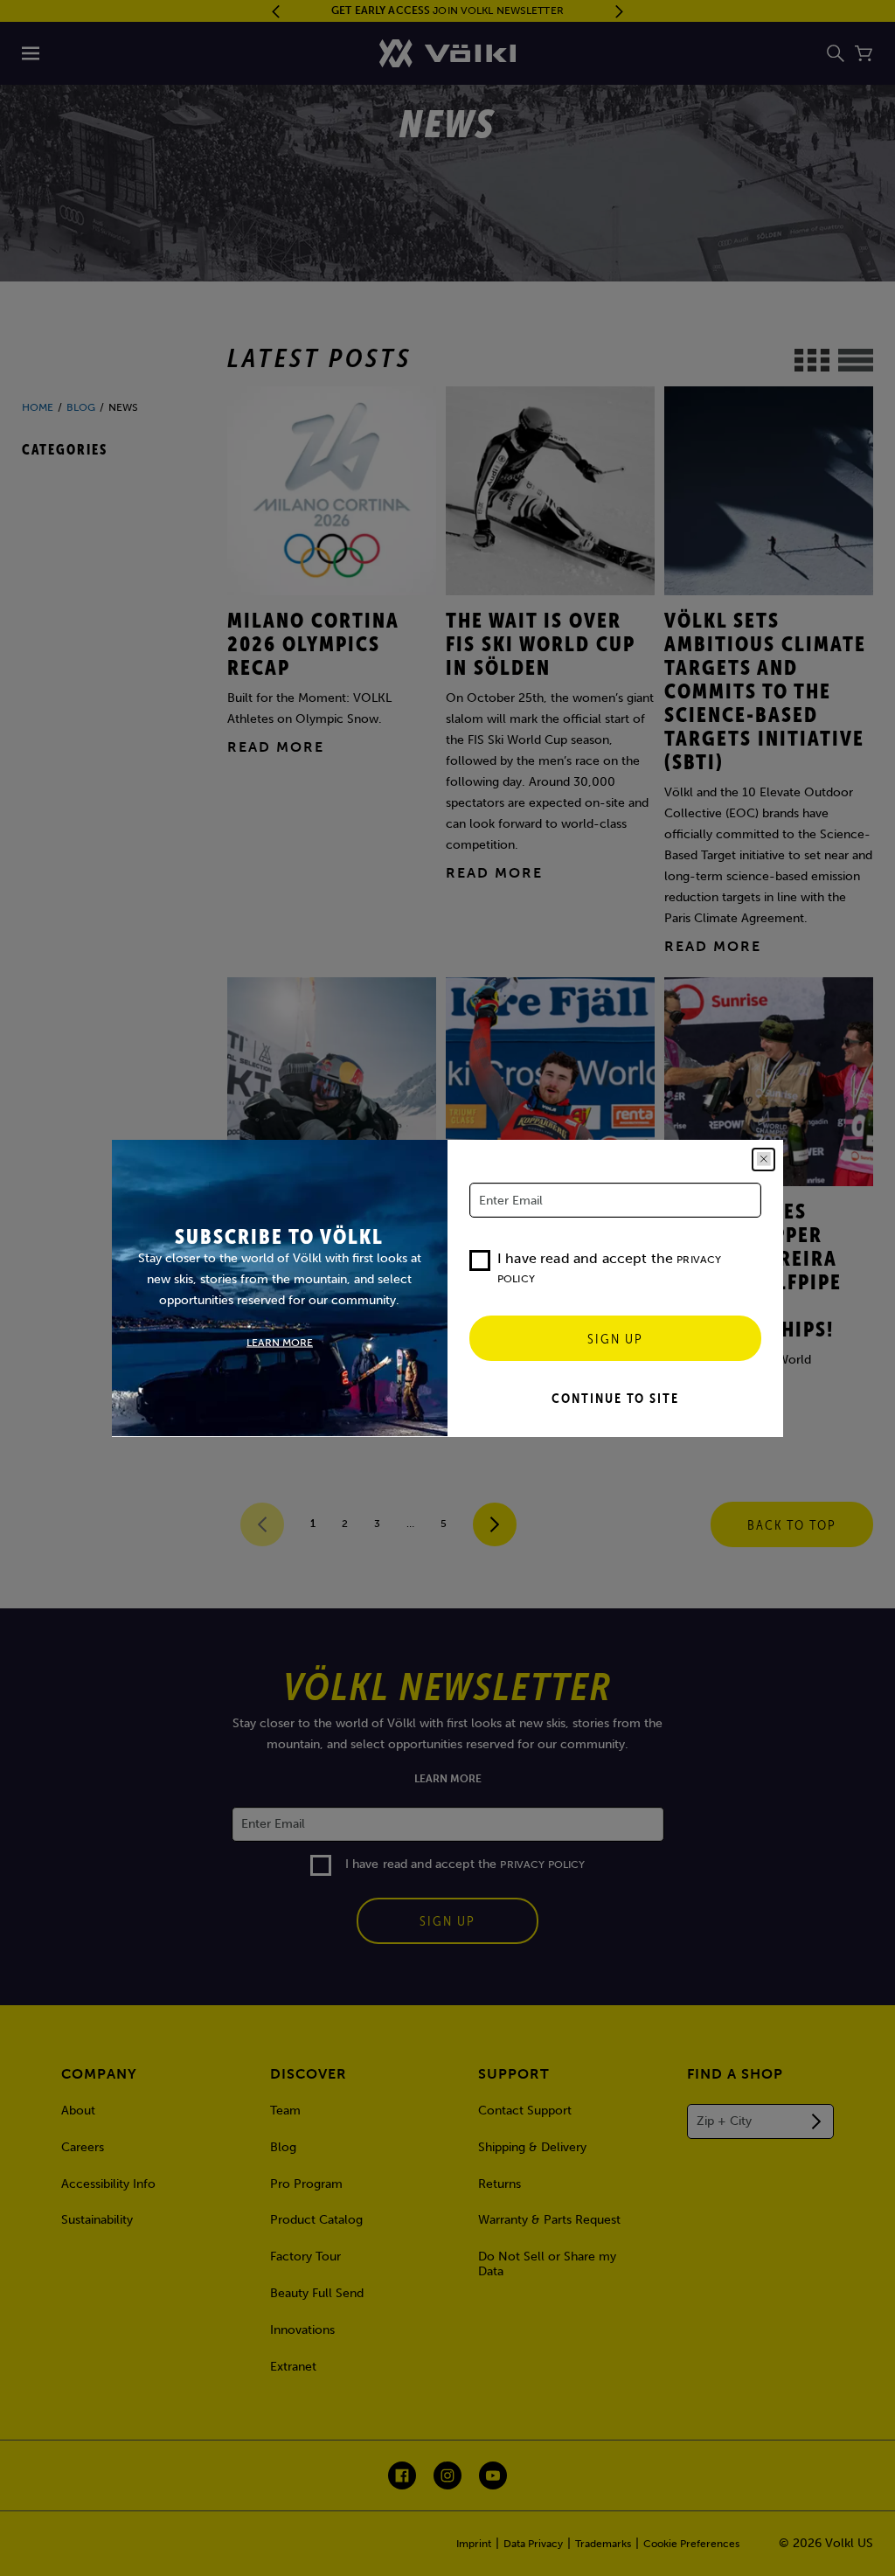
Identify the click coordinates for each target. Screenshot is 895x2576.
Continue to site (615, 1398)
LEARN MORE (280, 1342)
